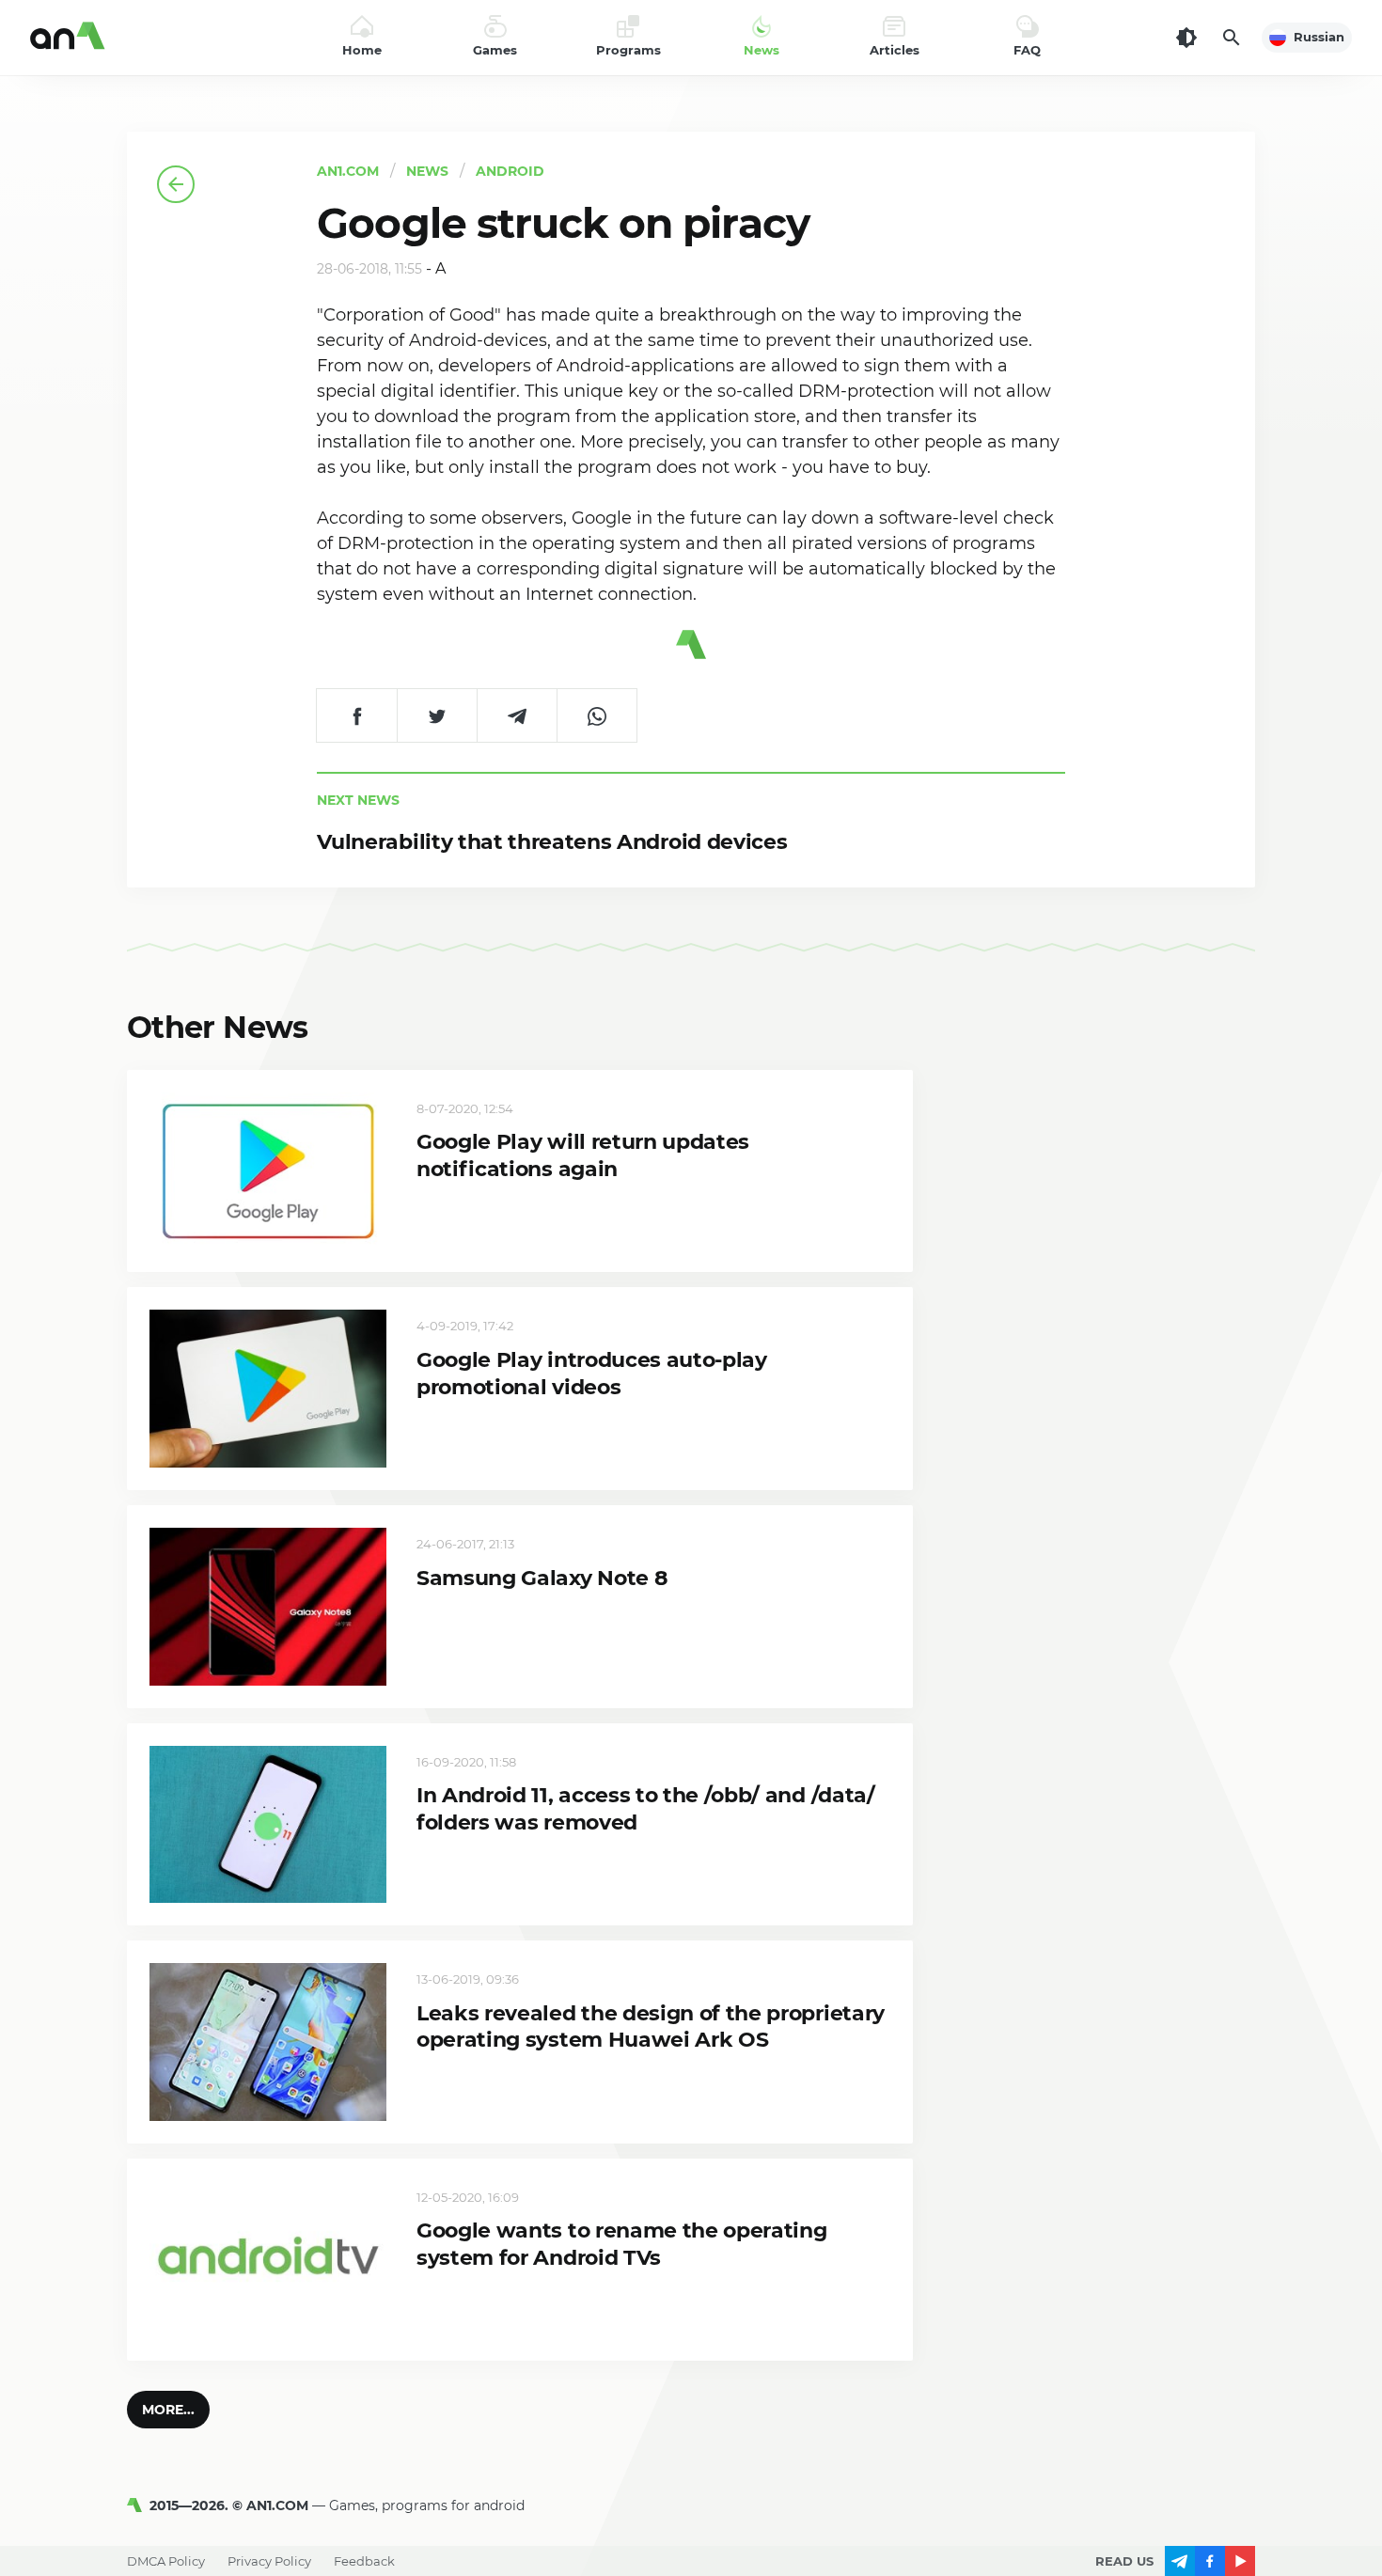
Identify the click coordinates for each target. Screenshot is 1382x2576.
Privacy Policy (269, 2561)
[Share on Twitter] (437, 715)
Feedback (364, 2561)
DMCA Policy (166, 2561)
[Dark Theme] (1186, 38)
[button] (168, 2410)
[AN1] (138, 2505)
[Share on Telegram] (517, 715)
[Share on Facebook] (357, 715)
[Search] (1232, 38)
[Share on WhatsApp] (597, 715)
